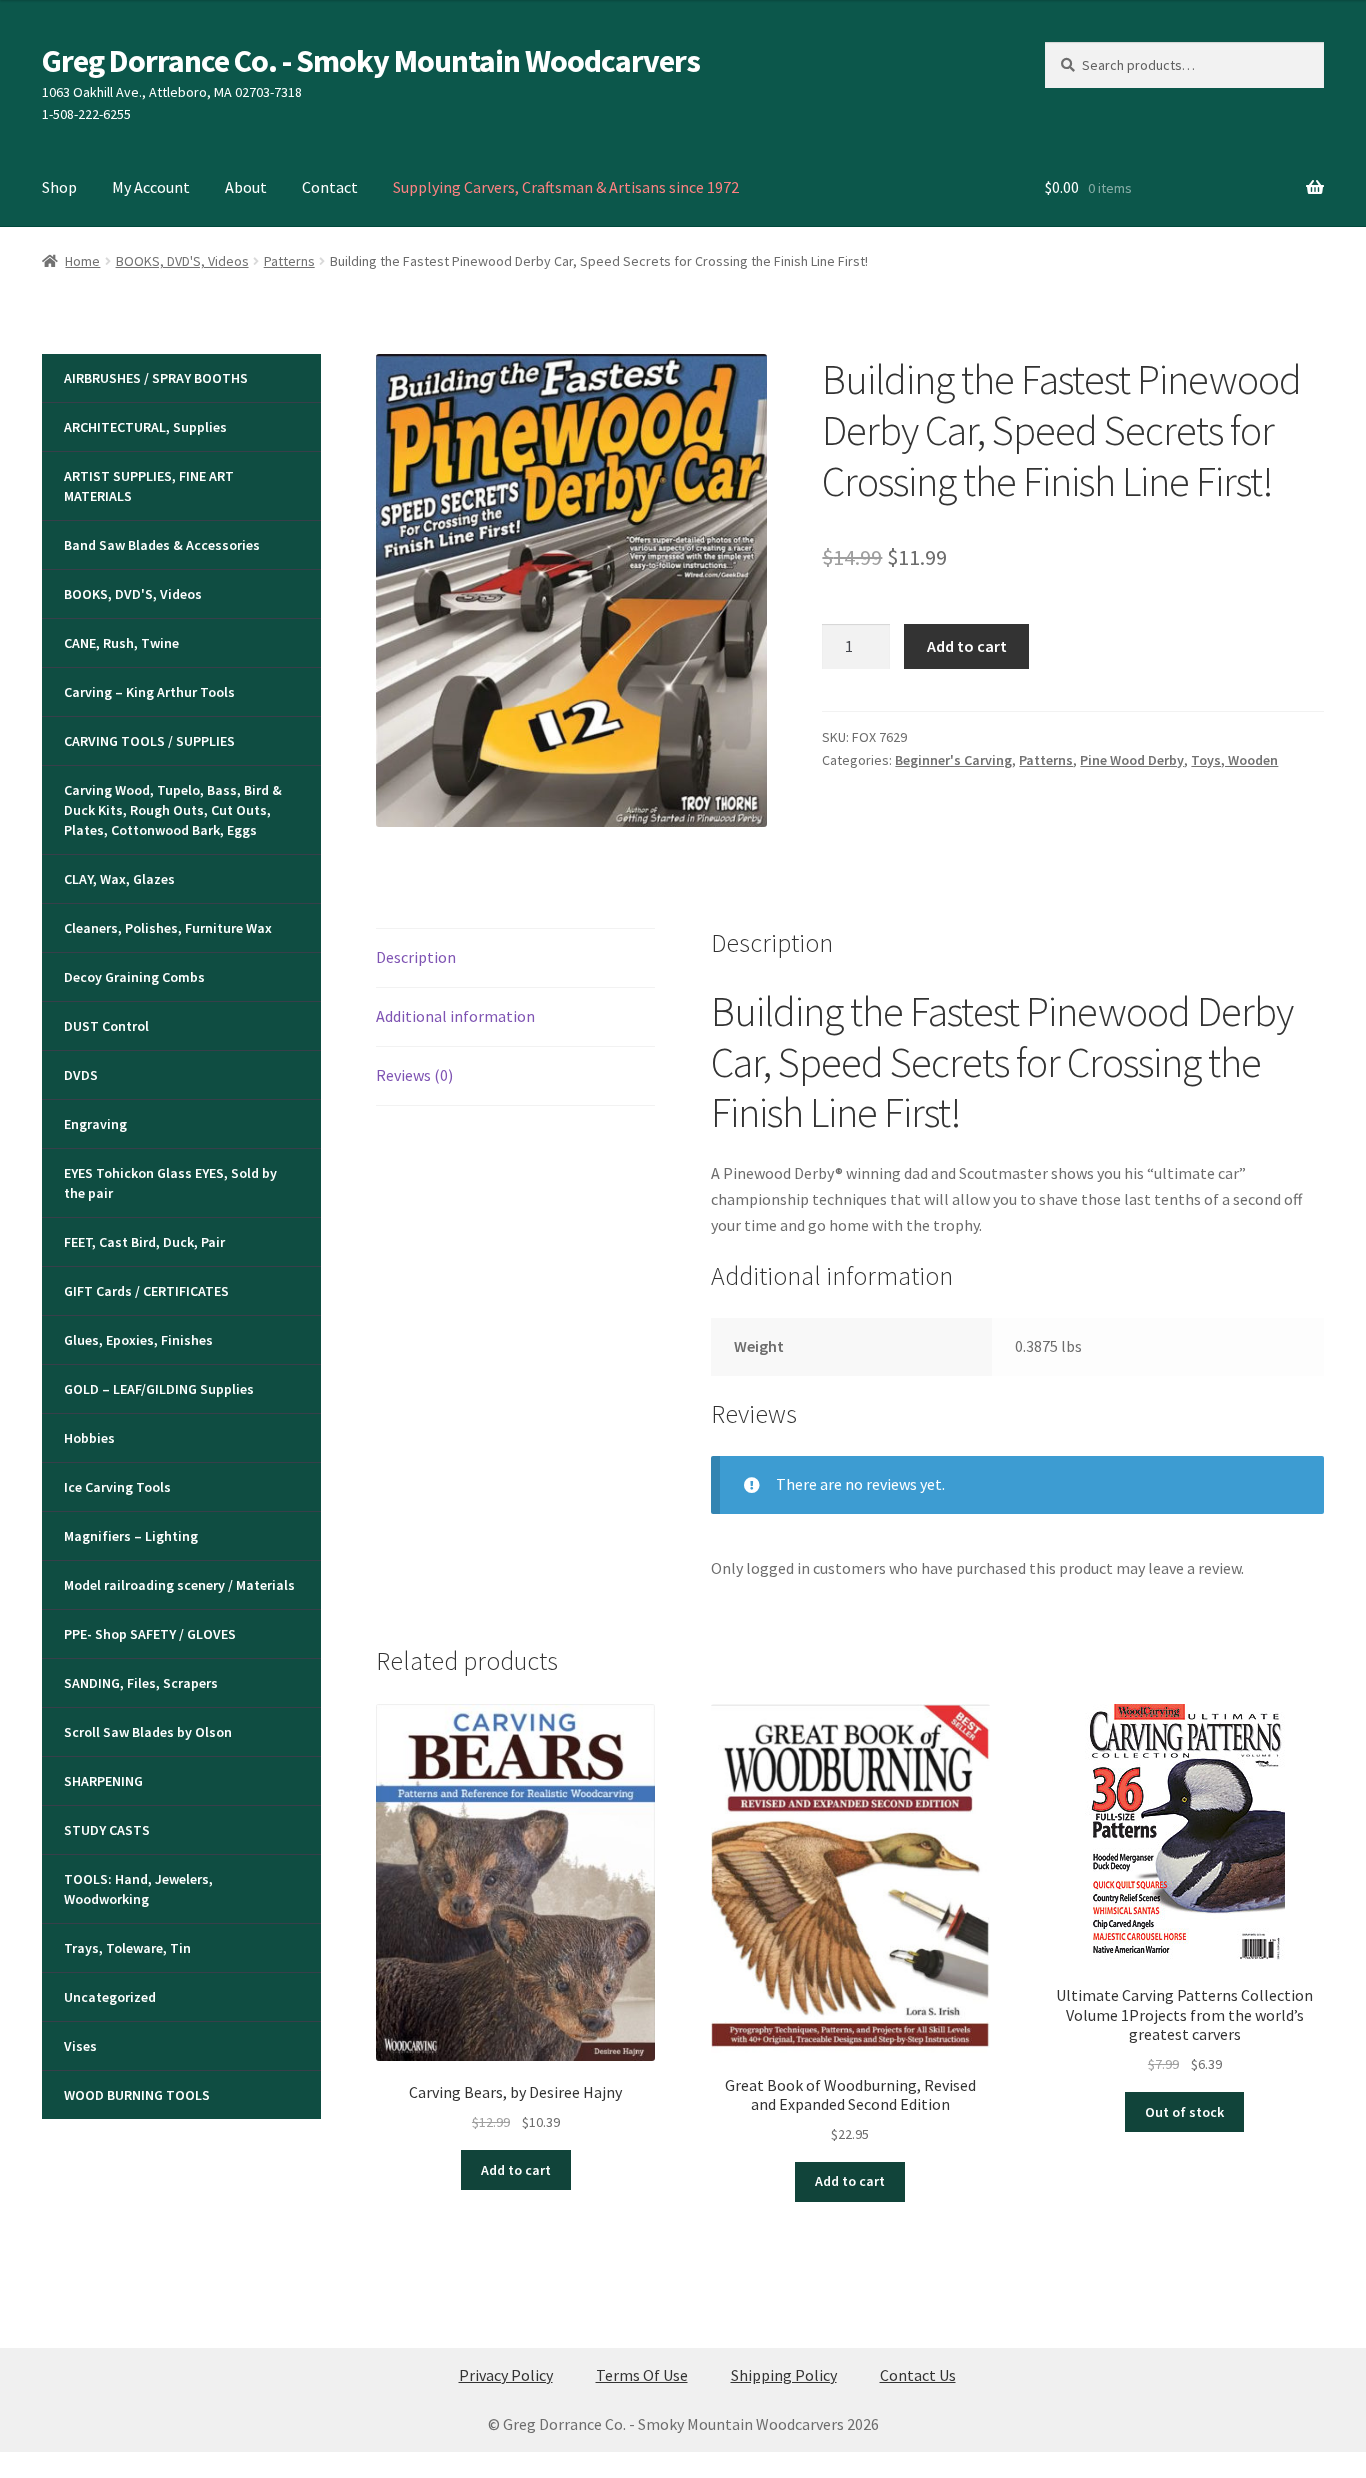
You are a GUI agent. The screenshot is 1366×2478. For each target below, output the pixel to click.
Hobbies (89, 1438)
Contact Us (918, 2375)
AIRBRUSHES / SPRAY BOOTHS (156, 378)
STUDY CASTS (107, 1830)
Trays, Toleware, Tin (127, 1948)
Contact (330, 187)
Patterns (289, 261)
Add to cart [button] (516, 2170)
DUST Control (106, 1026)
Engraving (95, 1124)
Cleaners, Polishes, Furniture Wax (168, 928)
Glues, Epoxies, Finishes (138, 1340)
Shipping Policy (784, 2375)
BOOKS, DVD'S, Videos (182, 261)
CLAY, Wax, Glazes (119, 879)
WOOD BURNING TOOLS (137, 2095)
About (246, 187)
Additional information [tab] (455, 1016)
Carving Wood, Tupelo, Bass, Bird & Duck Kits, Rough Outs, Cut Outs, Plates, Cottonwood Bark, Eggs (173, 810)
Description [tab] (416, 957)
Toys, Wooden (1234, 760)
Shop (59, 187)
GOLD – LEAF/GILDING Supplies (159, 1389)
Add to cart (967, 646)
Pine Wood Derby (1132, 760)
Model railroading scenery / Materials (179, 1585)
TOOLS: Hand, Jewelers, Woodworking (138, 1889)
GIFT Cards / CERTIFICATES (146, 1291)
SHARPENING (103, 1781)
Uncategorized (110, 1997)
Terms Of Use (642, 2375)
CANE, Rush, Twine (121, 643)
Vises (80, 2046)
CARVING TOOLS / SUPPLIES (149, 741)
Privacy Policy (506, 2375)
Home (82, 261)
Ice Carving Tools (117, 1487)
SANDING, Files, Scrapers (141, 1683)
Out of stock (1184, 2112)
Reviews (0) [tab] (414, 1075)
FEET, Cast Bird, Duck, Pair (144, 1242)
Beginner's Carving (953, 760)
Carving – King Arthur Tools (149, 692)
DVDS (81, 1075)
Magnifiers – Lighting (131, 1536)
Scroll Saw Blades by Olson (148, 1732)
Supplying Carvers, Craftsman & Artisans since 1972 (566, 187)
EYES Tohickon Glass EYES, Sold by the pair (170, 1183)
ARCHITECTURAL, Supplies (145, 427)
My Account (151, 187)
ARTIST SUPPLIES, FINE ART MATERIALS (149, 486)
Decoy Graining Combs (134, 977)
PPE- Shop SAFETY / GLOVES (150, 1634)
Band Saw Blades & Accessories (162, 545)
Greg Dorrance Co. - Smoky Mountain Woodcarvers (371, 61)
